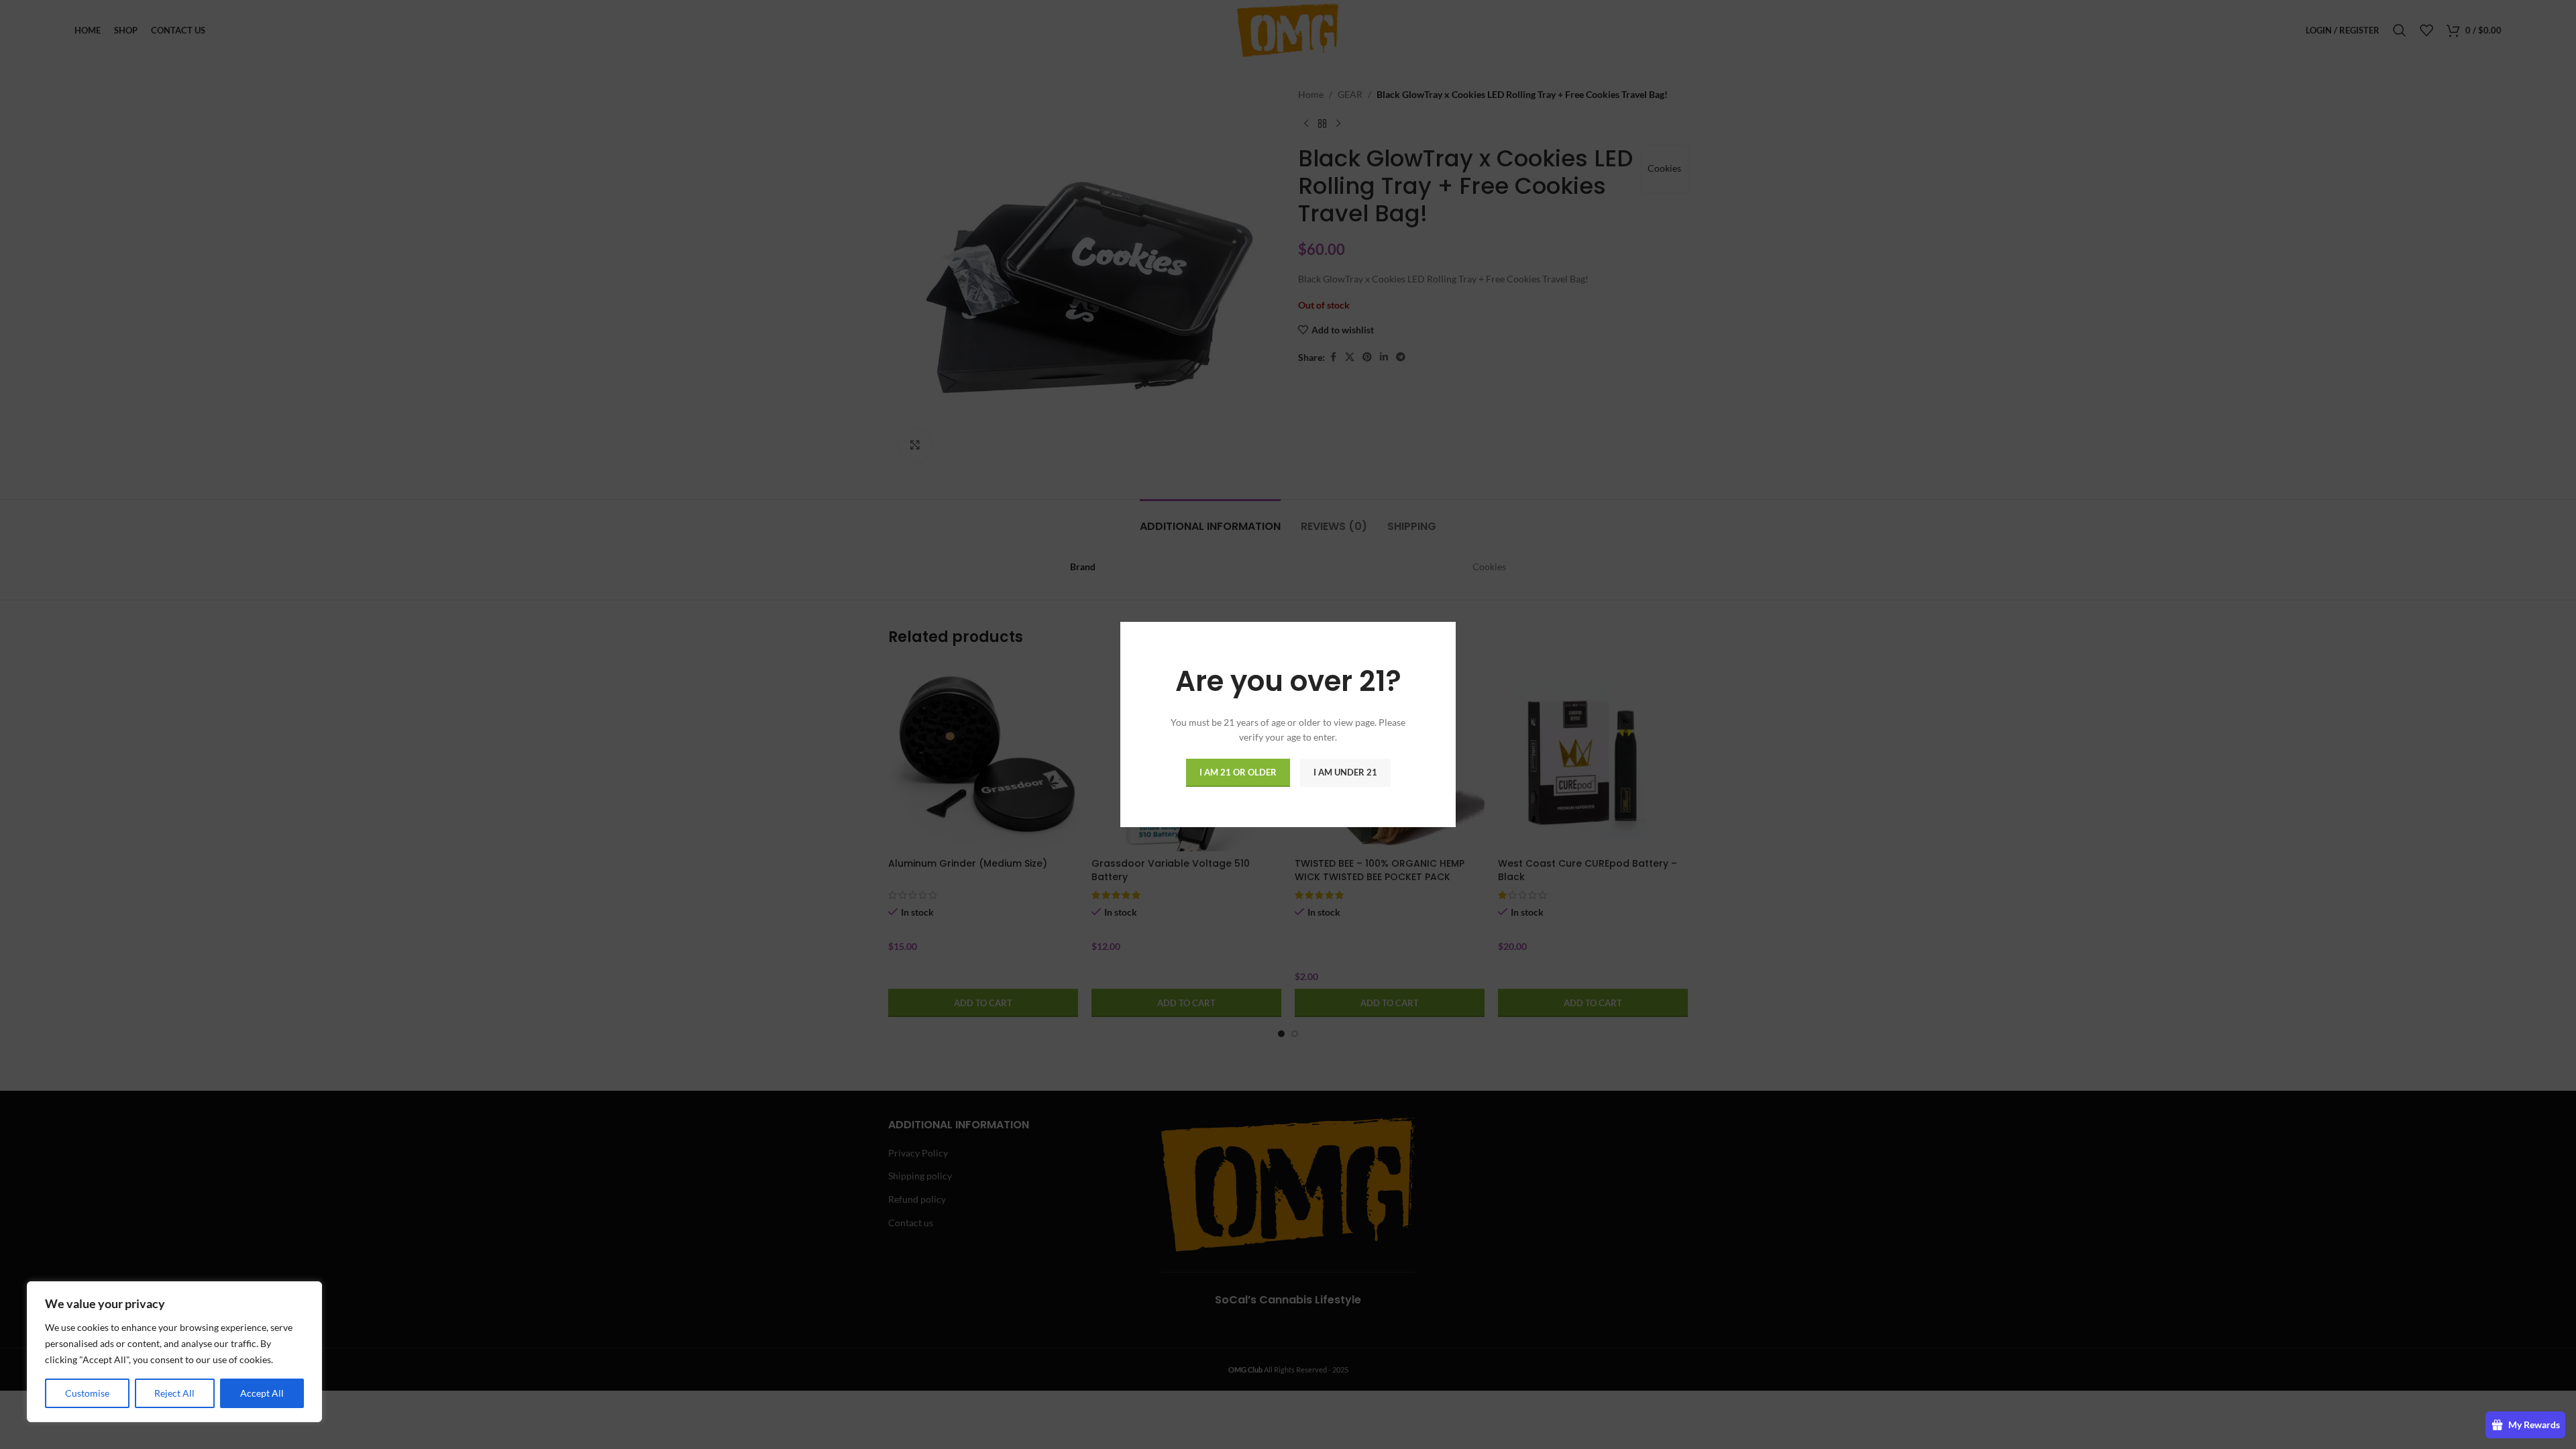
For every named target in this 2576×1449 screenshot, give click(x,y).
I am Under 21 (1345, 772)
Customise (87, 1393)
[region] (174, 1352)
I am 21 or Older (1238, 772)
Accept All (262, 1393)
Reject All (174, 1393)
